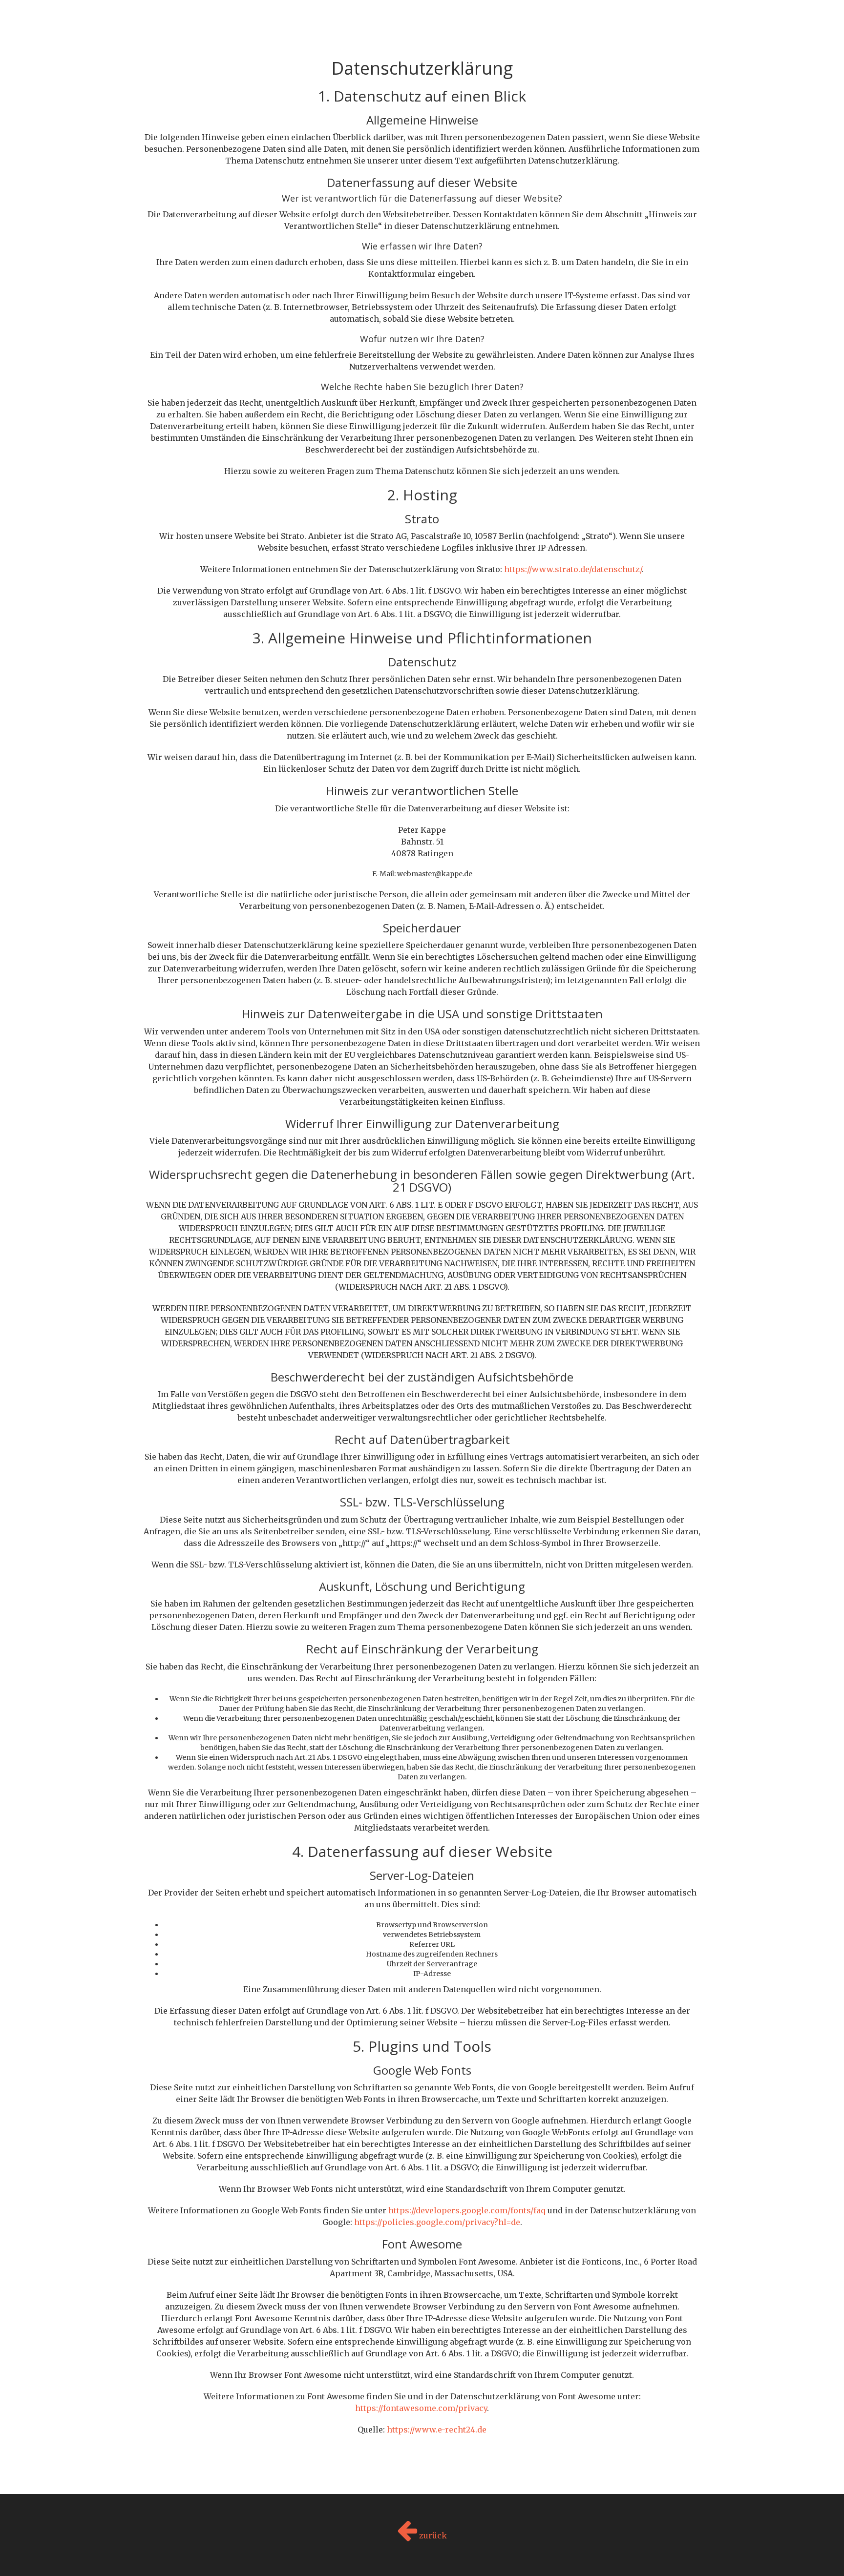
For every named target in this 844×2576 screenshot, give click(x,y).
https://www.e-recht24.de (437, 2430)
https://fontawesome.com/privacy (421, 2408)
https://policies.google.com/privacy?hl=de (437, 2222)
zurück (432, 2535)
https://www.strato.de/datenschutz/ (573, 569)
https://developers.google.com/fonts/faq (467, 2210)
